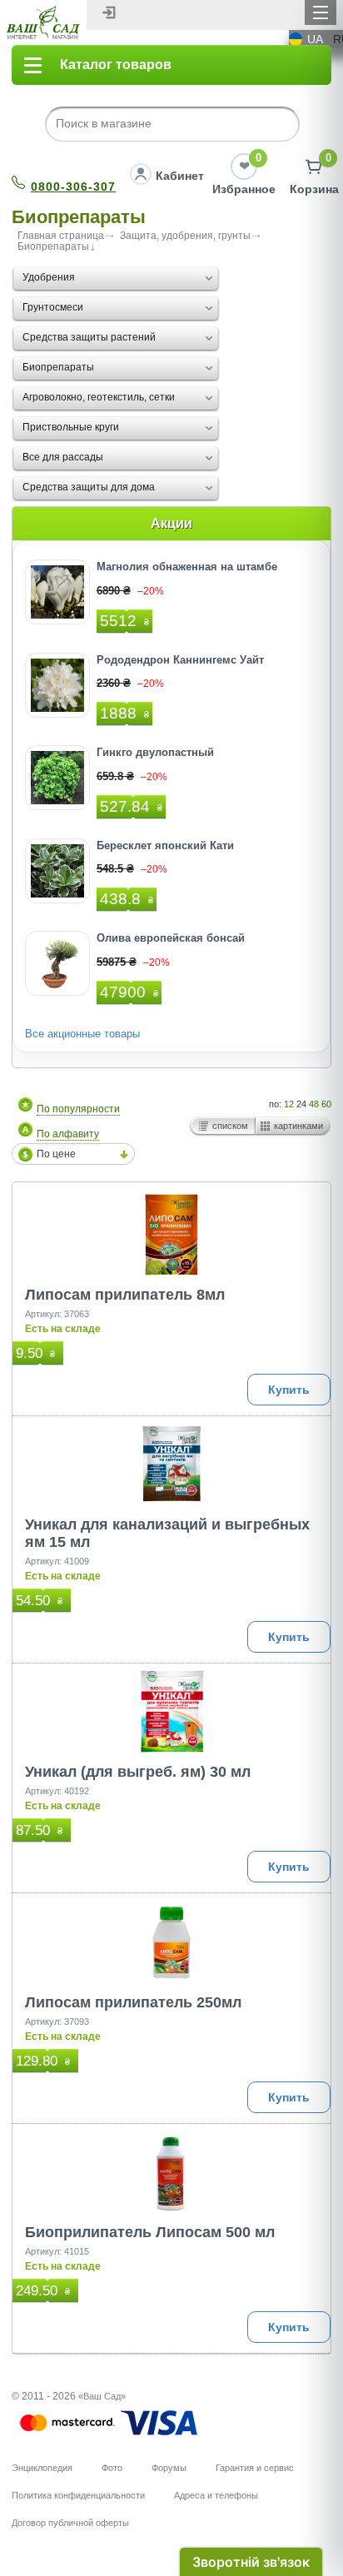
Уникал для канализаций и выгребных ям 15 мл (167, 1533)
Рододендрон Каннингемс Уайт (180, 660)
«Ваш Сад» (102, 2396)
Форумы (169, 2468)
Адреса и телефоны (216, 2495)
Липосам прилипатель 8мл (125, 1295)
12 (289, 1104)
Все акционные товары (82, 1034)
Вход (109, 12)
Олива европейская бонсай (171, 938)
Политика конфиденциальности (78, 2495)
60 (326, 1104)
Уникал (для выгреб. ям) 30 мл (138, 1772)
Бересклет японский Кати (165, 845)
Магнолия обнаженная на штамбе (187, 567)
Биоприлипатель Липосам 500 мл (150, 2232)
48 (314, 1104)
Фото (112, 2468)
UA (315, 39)
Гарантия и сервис (255, 2468)
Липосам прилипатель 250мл (133, 2002)
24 (301, 1104)
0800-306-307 (73, 186)
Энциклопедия (42, 2468)
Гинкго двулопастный (155, 752)
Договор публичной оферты (70, 2523)
